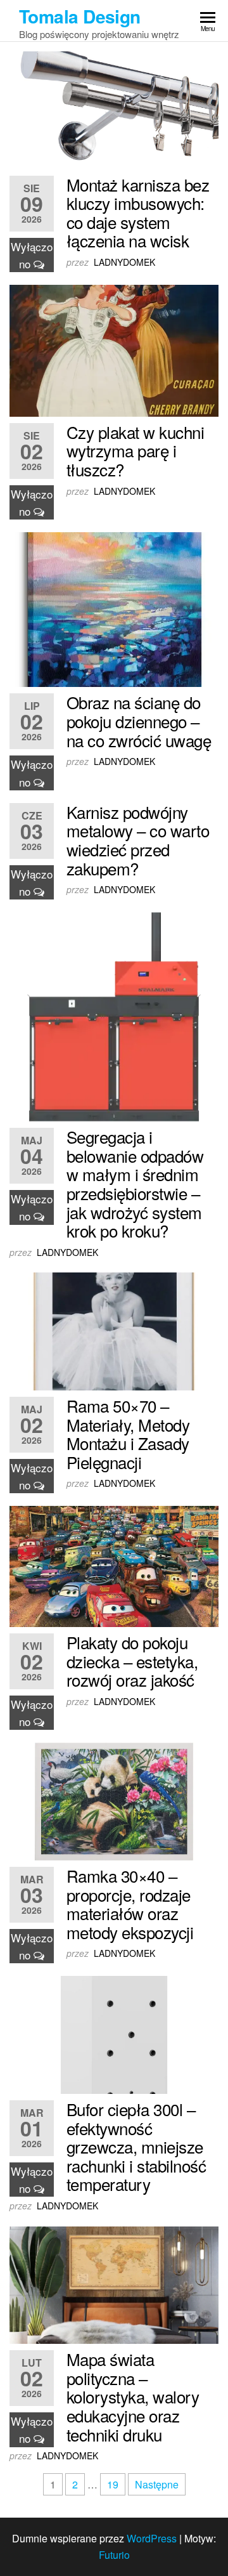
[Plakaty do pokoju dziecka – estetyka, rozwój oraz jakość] (114, 1565)
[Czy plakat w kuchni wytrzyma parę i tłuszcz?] (114, 349)
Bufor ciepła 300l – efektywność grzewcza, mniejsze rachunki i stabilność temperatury (136, 2146)
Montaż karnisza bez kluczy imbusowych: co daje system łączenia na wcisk (138, 212)
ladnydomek (124, 262)
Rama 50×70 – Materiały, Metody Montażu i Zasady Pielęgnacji (128, 1434)
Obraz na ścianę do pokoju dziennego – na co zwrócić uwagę (139, 721)
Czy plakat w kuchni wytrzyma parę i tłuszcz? (135, 450)
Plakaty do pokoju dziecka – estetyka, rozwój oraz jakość (132, 1661)
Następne (157, 2484)
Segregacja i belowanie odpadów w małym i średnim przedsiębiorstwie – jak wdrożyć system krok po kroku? (135, 1183)
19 (113, 2484)
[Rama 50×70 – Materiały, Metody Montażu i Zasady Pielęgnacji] (114, 1330)
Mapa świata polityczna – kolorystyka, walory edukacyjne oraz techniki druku (133, 2396)
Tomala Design (80, 16)
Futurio (114, 2555)
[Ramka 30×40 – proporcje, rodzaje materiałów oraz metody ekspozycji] (114, 1800)
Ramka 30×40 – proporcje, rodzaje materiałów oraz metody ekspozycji (130, 1904)
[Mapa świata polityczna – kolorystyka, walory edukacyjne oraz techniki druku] (114, 2284)
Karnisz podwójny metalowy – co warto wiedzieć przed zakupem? (138, 840)
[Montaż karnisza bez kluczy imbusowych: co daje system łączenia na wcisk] (114, 109)
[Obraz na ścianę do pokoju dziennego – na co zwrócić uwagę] (114, 609)
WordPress (152, 2538)
